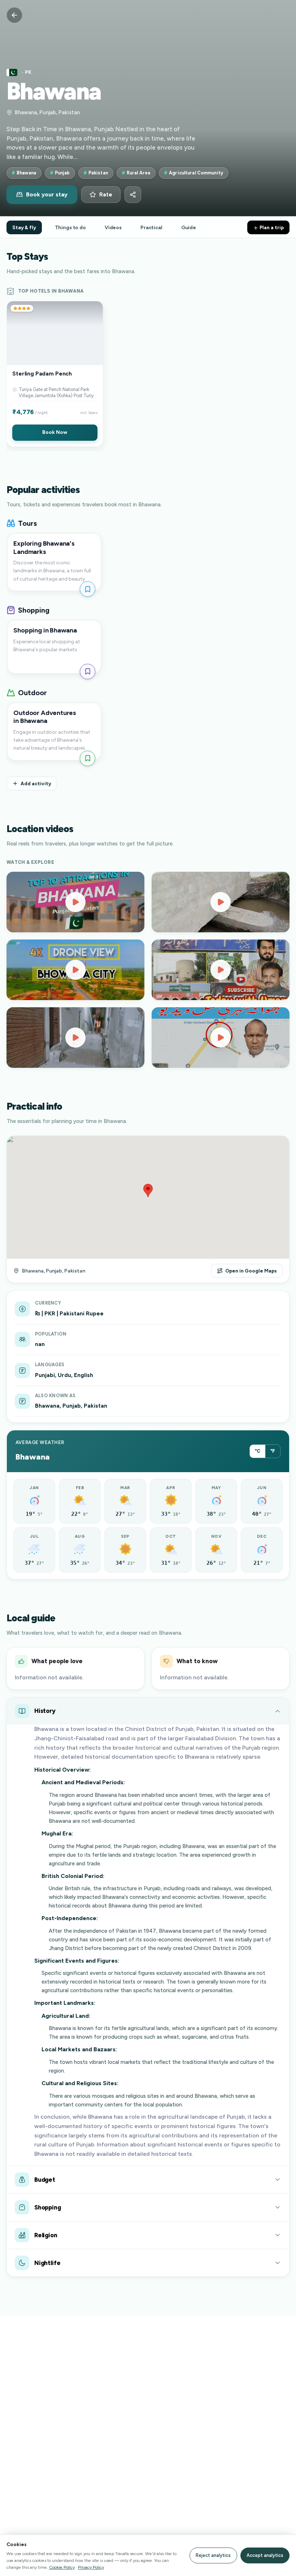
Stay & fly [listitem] (24, 227)
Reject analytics (213, 2555)
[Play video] (75, 902)
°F (273, 1451)
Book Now (55, 432)
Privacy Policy (91, 2567)
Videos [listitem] (113, 227)
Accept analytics (265, 2555)
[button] (55, 374)
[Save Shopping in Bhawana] (88, 672)
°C (258, 1451)
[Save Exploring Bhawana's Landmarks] (88, 589)
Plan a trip (271, 227)
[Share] (133, 195)
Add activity (36, 783)
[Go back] (14, 15)
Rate (106, 195)
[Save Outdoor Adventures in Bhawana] (88, 758)
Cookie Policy (62, 2567)
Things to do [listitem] (70, 227)
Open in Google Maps (251, 1271)
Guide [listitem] (189, 227)
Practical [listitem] (151, 227)
